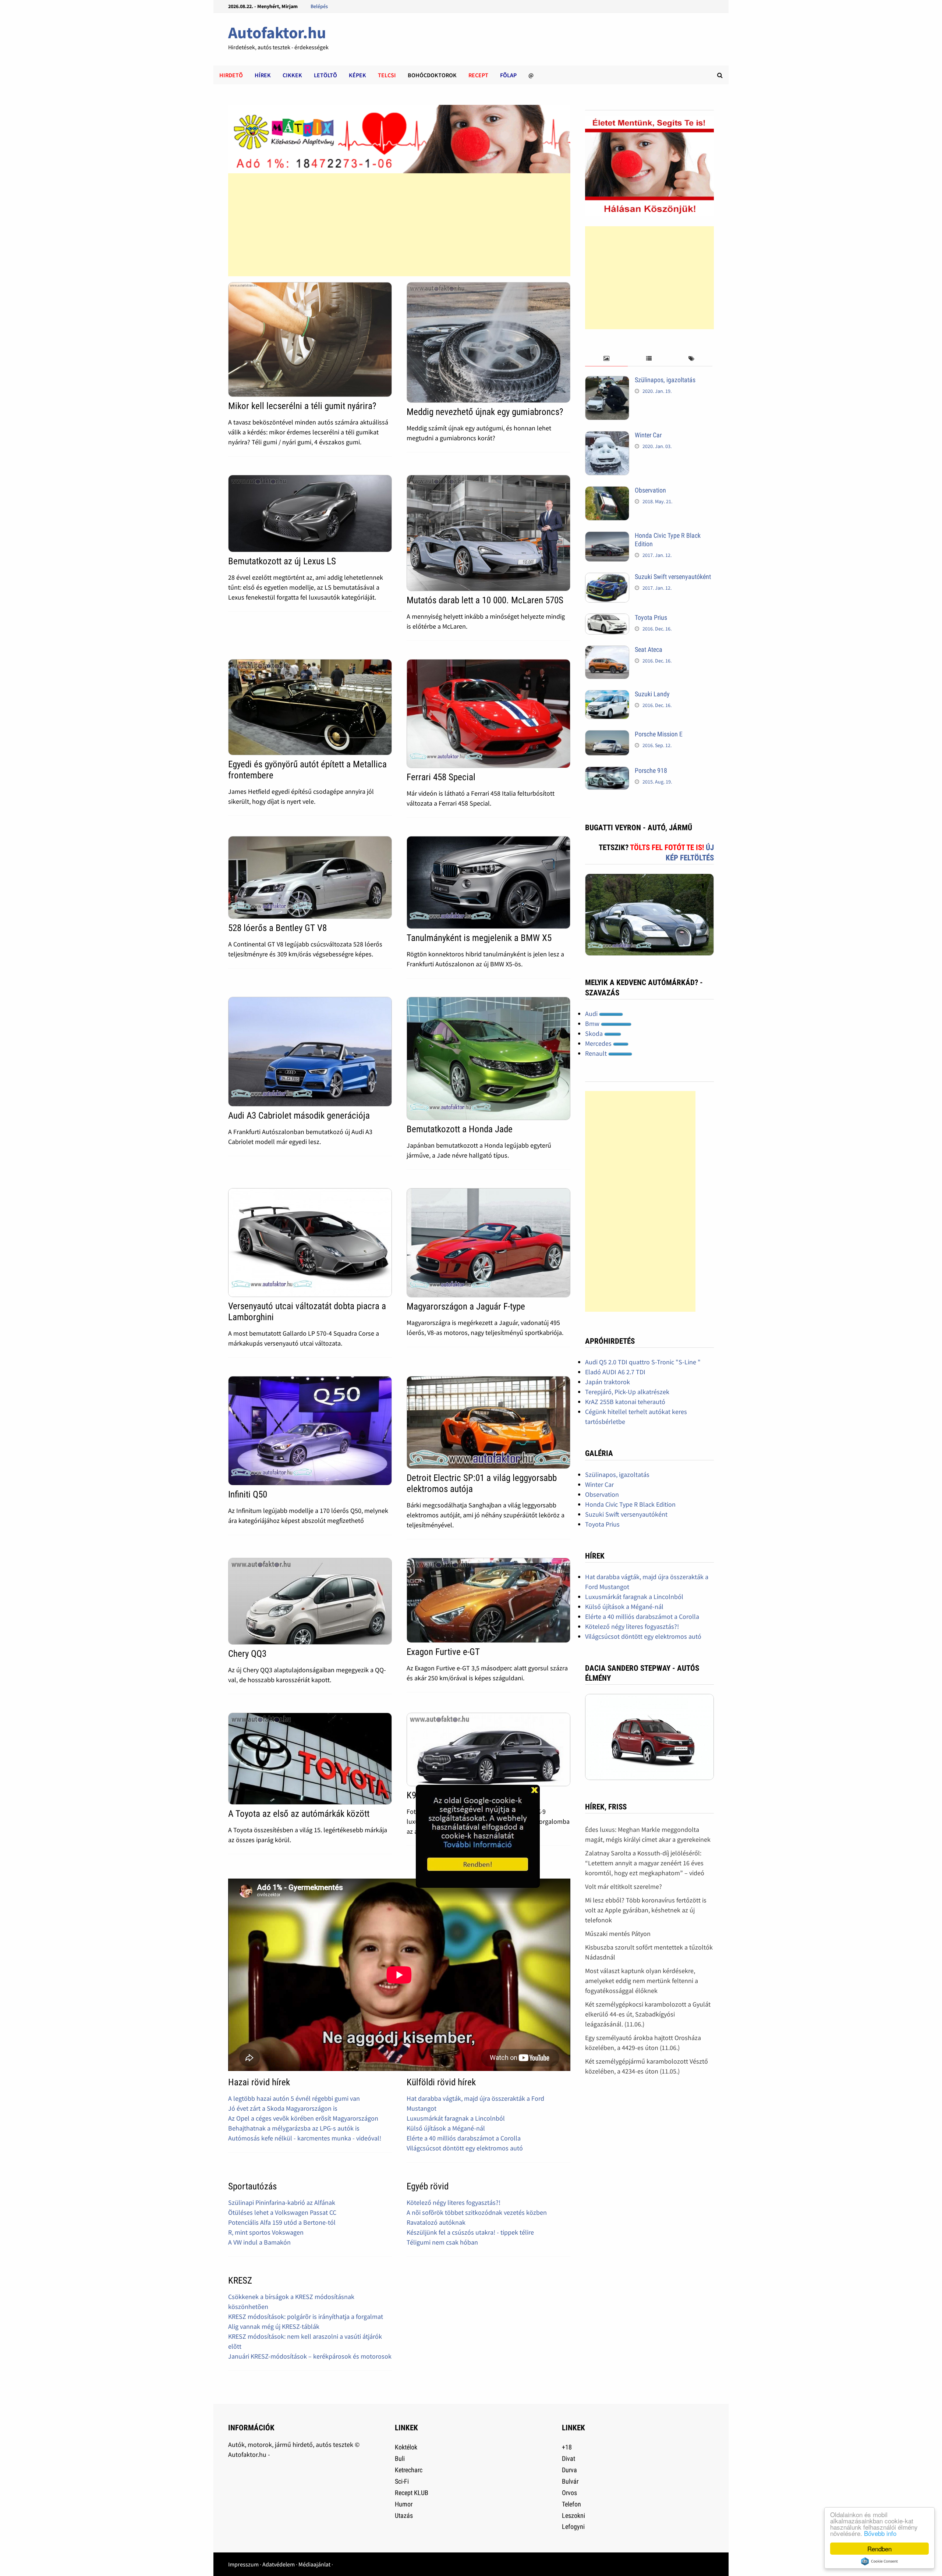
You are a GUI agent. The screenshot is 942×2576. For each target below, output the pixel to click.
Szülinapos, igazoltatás (665, 380)
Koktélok (406, 2447)
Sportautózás (252, 2186)
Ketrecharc (409, 2470)
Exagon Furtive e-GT (443, 1652)
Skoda (595, 1033)
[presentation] (606, 359)
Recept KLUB (412, 2493)
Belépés (319, 6)
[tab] (606, 359)
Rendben (879, 2549)
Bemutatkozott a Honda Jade (460, 1129)
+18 (567, 2447)
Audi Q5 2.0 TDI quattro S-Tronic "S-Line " (643, 1362)
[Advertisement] (399, 225)
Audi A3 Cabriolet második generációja (299, 1115)
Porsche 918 (651, 770)
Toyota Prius (651, 617)
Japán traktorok (608, 1382)
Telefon (571, 2504)
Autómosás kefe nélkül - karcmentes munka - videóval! (305, 2138)
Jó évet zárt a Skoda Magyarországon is (283, 2108)
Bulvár (570, 2481)
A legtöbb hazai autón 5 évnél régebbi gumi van (294, 2098)
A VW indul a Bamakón (259, 2242)
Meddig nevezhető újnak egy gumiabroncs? (485, 412)
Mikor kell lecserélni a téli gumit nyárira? (302, 406)
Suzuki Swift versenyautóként (673, 577)
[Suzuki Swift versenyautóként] (607, 578)
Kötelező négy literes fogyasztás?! (454, 2202)
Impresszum (243, 2564)
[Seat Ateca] (607, 651)
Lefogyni (573, 2527)
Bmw (593, 1024)
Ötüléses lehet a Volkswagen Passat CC (282, 2212)
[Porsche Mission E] (607, 735)
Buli (400, 2458)
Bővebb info (880, 2533)
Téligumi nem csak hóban (442, 2242)
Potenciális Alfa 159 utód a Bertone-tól (282, 2222)
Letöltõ (325, 75)
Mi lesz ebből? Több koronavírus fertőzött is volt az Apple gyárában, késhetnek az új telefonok (646, 1910)
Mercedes (599, 1043)
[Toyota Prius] (607, 619)
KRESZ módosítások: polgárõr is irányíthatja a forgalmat (306, 2316)
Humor (404, 2504)
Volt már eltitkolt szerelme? (624, 1886)
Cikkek (292, 75)
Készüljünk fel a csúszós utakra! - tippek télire (470, 2232)
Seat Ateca (649, 649)
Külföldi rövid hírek (441, 2082)
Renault (597, 1053)
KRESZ (240, 2280)
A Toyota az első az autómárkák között (299, 1814)
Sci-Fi (402, 2481)
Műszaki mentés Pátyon (618, 1934)
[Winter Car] (607, 436)
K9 (411, 1795)
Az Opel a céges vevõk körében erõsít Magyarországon (303, 2118)
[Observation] (607, 491)
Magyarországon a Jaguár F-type (466, 1306)
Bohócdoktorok (432, 75)
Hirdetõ (231, 75)
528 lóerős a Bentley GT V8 (277, 928)
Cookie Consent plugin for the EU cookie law (879, 2561)
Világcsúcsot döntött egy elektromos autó (465, 2148)
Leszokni (573, 2515)
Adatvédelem (279, 2564)
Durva (569, 2470)
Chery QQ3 (247, 1654)
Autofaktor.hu (277, 33)
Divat (569, 2458)
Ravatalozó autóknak (436, 2222)
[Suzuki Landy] (607, 695)
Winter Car (648, 435)
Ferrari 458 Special (441, 777)
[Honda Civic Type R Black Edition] (607, 536)
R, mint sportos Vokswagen (266, 2232)
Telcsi (387, 75)
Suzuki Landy (652, 694)
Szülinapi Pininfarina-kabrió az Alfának (282, 2202)
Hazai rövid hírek (259, 2082)
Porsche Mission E (659, 734)
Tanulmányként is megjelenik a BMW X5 (479, 938)
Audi (592, 1014)
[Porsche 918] (607, 772)
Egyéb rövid (428, 2186)
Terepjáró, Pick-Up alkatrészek (627, 1392)
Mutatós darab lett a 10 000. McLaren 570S (485, 600)
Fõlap (508, 75)
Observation (650, 490)
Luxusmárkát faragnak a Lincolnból (456, 2118)
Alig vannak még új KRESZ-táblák (274, 2326)
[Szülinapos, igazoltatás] (607, 381)
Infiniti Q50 (248, 1494)
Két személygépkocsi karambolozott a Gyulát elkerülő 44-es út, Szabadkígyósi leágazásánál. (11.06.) (648, 2014)
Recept (478, 75)
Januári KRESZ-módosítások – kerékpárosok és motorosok (310, 2356)
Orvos (569, 2493)
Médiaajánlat (314, 2564)
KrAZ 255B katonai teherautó (625, 1402)
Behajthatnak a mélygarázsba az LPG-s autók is (294, 2128)
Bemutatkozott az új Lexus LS (282, 561)
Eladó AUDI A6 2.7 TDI (615, 1372)
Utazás (404, 2515)
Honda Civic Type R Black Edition (630, 1504)
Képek (357, 75)
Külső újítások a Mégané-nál (446, 2128)
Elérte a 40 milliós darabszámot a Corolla (464, 2138)
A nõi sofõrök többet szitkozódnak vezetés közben (477, 2212)
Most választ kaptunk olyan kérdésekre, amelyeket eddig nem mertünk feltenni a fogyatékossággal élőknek (642, 1981)
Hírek (263, 75)
